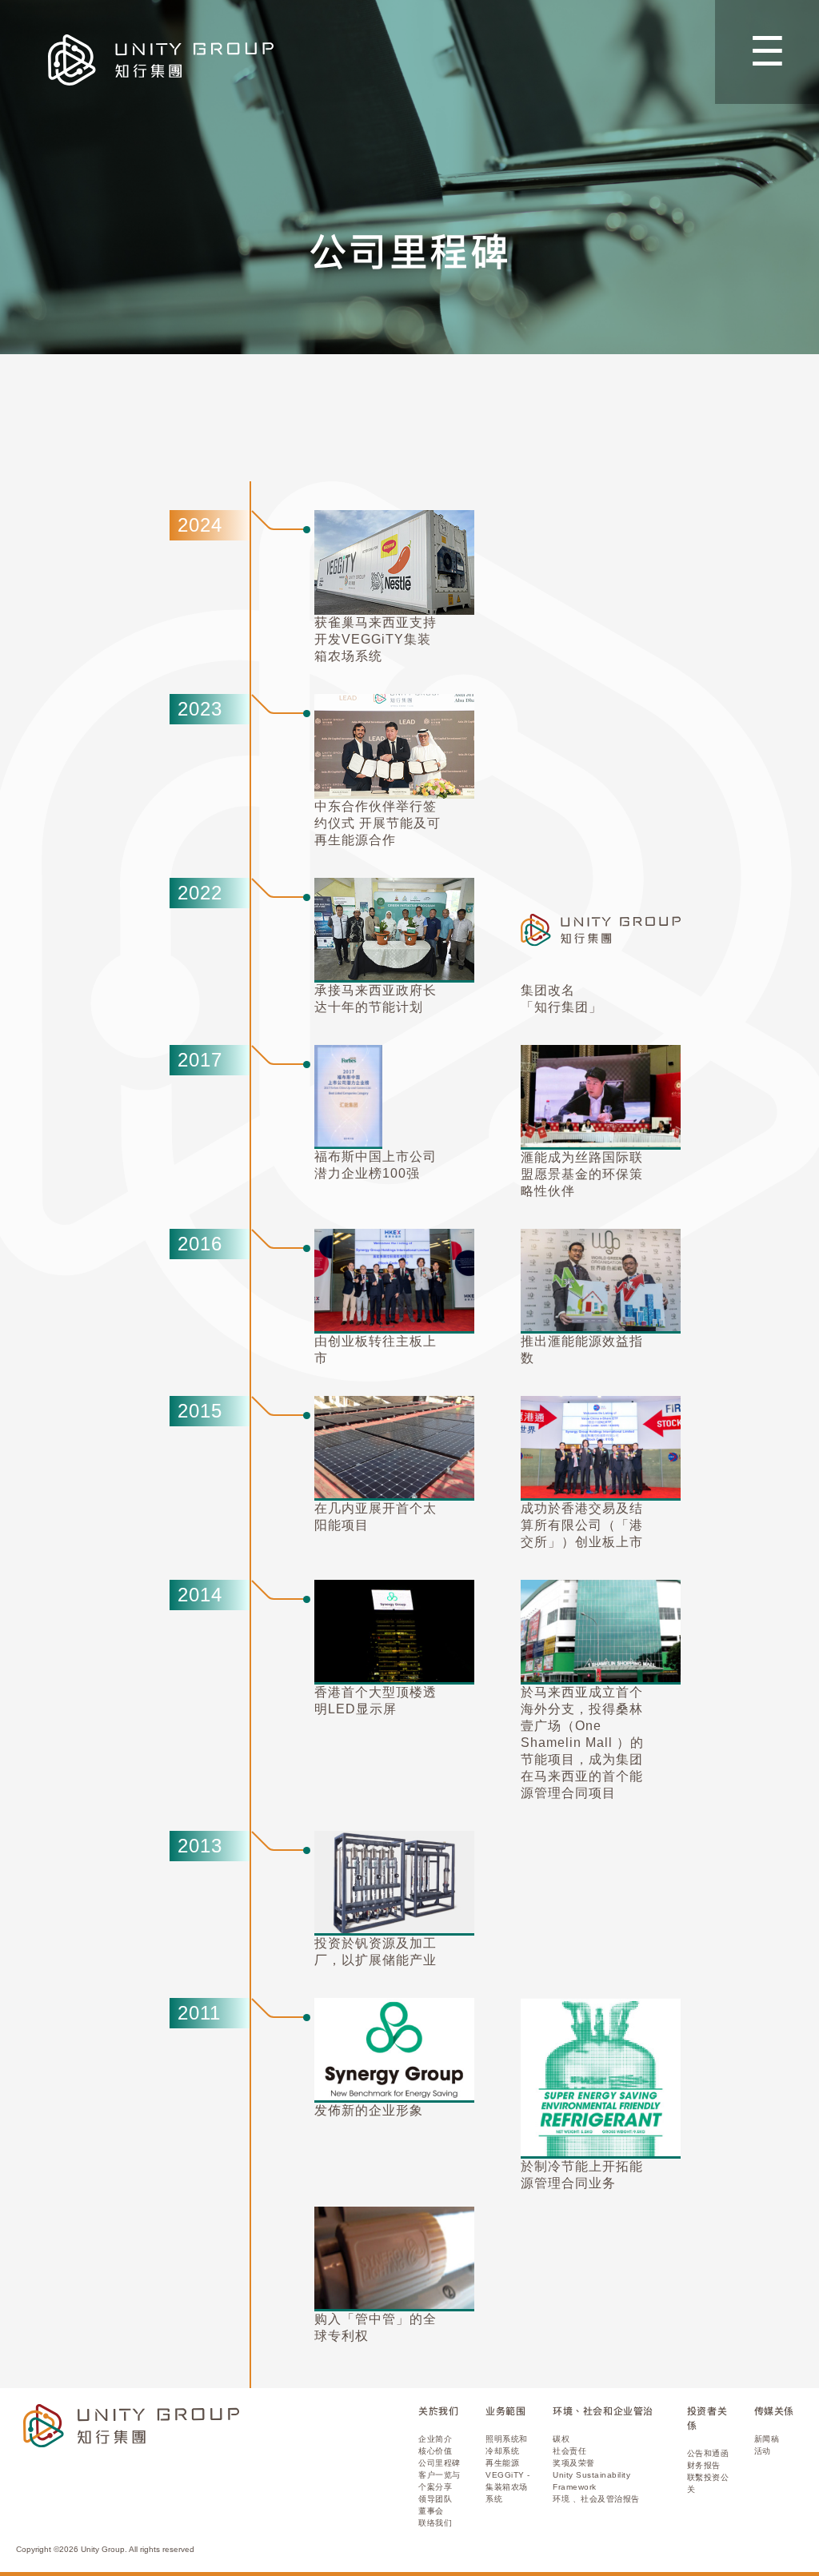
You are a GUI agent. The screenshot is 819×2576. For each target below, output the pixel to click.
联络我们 (435, 2523)
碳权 (561, 2439)
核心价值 (435, 2451)
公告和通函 (708, 2453)
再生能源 (502, 2463)
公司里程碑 (439, 2463)
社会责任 (569, 2451)
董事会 (431, 2511)
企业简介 (435, 2439)
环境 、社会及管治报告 (596, 2499)
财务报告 (704, 2465)
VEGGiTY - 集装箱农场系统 (508, 2487)
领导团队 (435, 2499)
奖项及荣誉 (574, 2463)
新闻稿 (767, 2439)
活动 (763, 2451)
